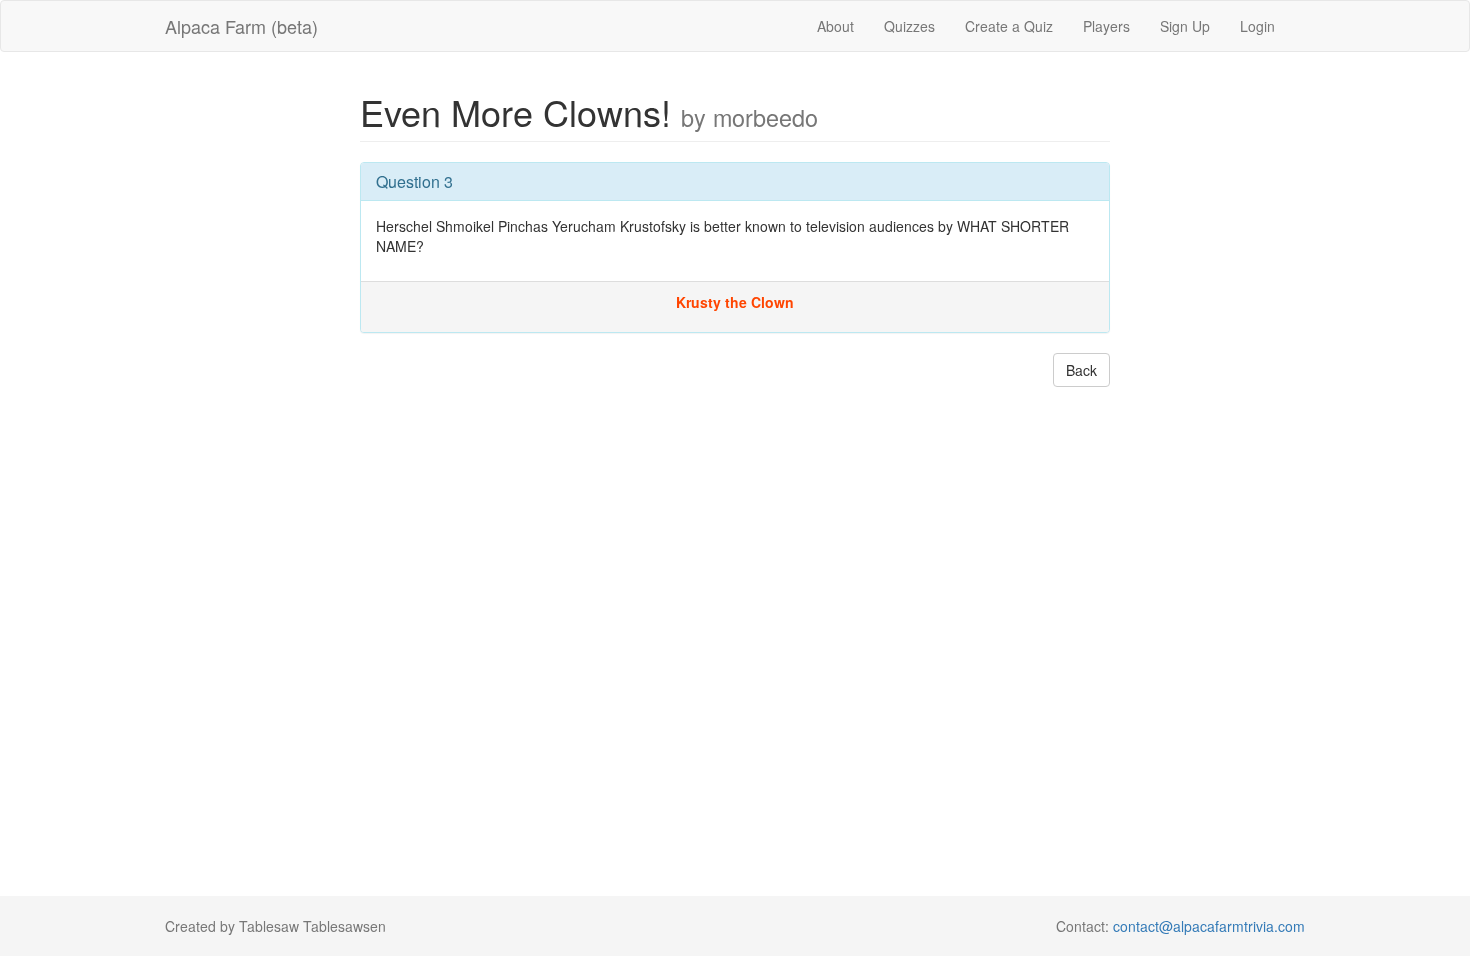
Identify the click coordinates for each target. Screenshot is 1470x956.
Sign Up (1185, 26)
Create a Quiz (1009, 26)
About (835, 26)
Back (1081, 370)
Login (1257, 26)
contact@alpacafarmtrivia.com (1209, 926)
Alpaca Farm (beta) (241, 26)
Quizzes (909, 26)
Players (1106, 26)
